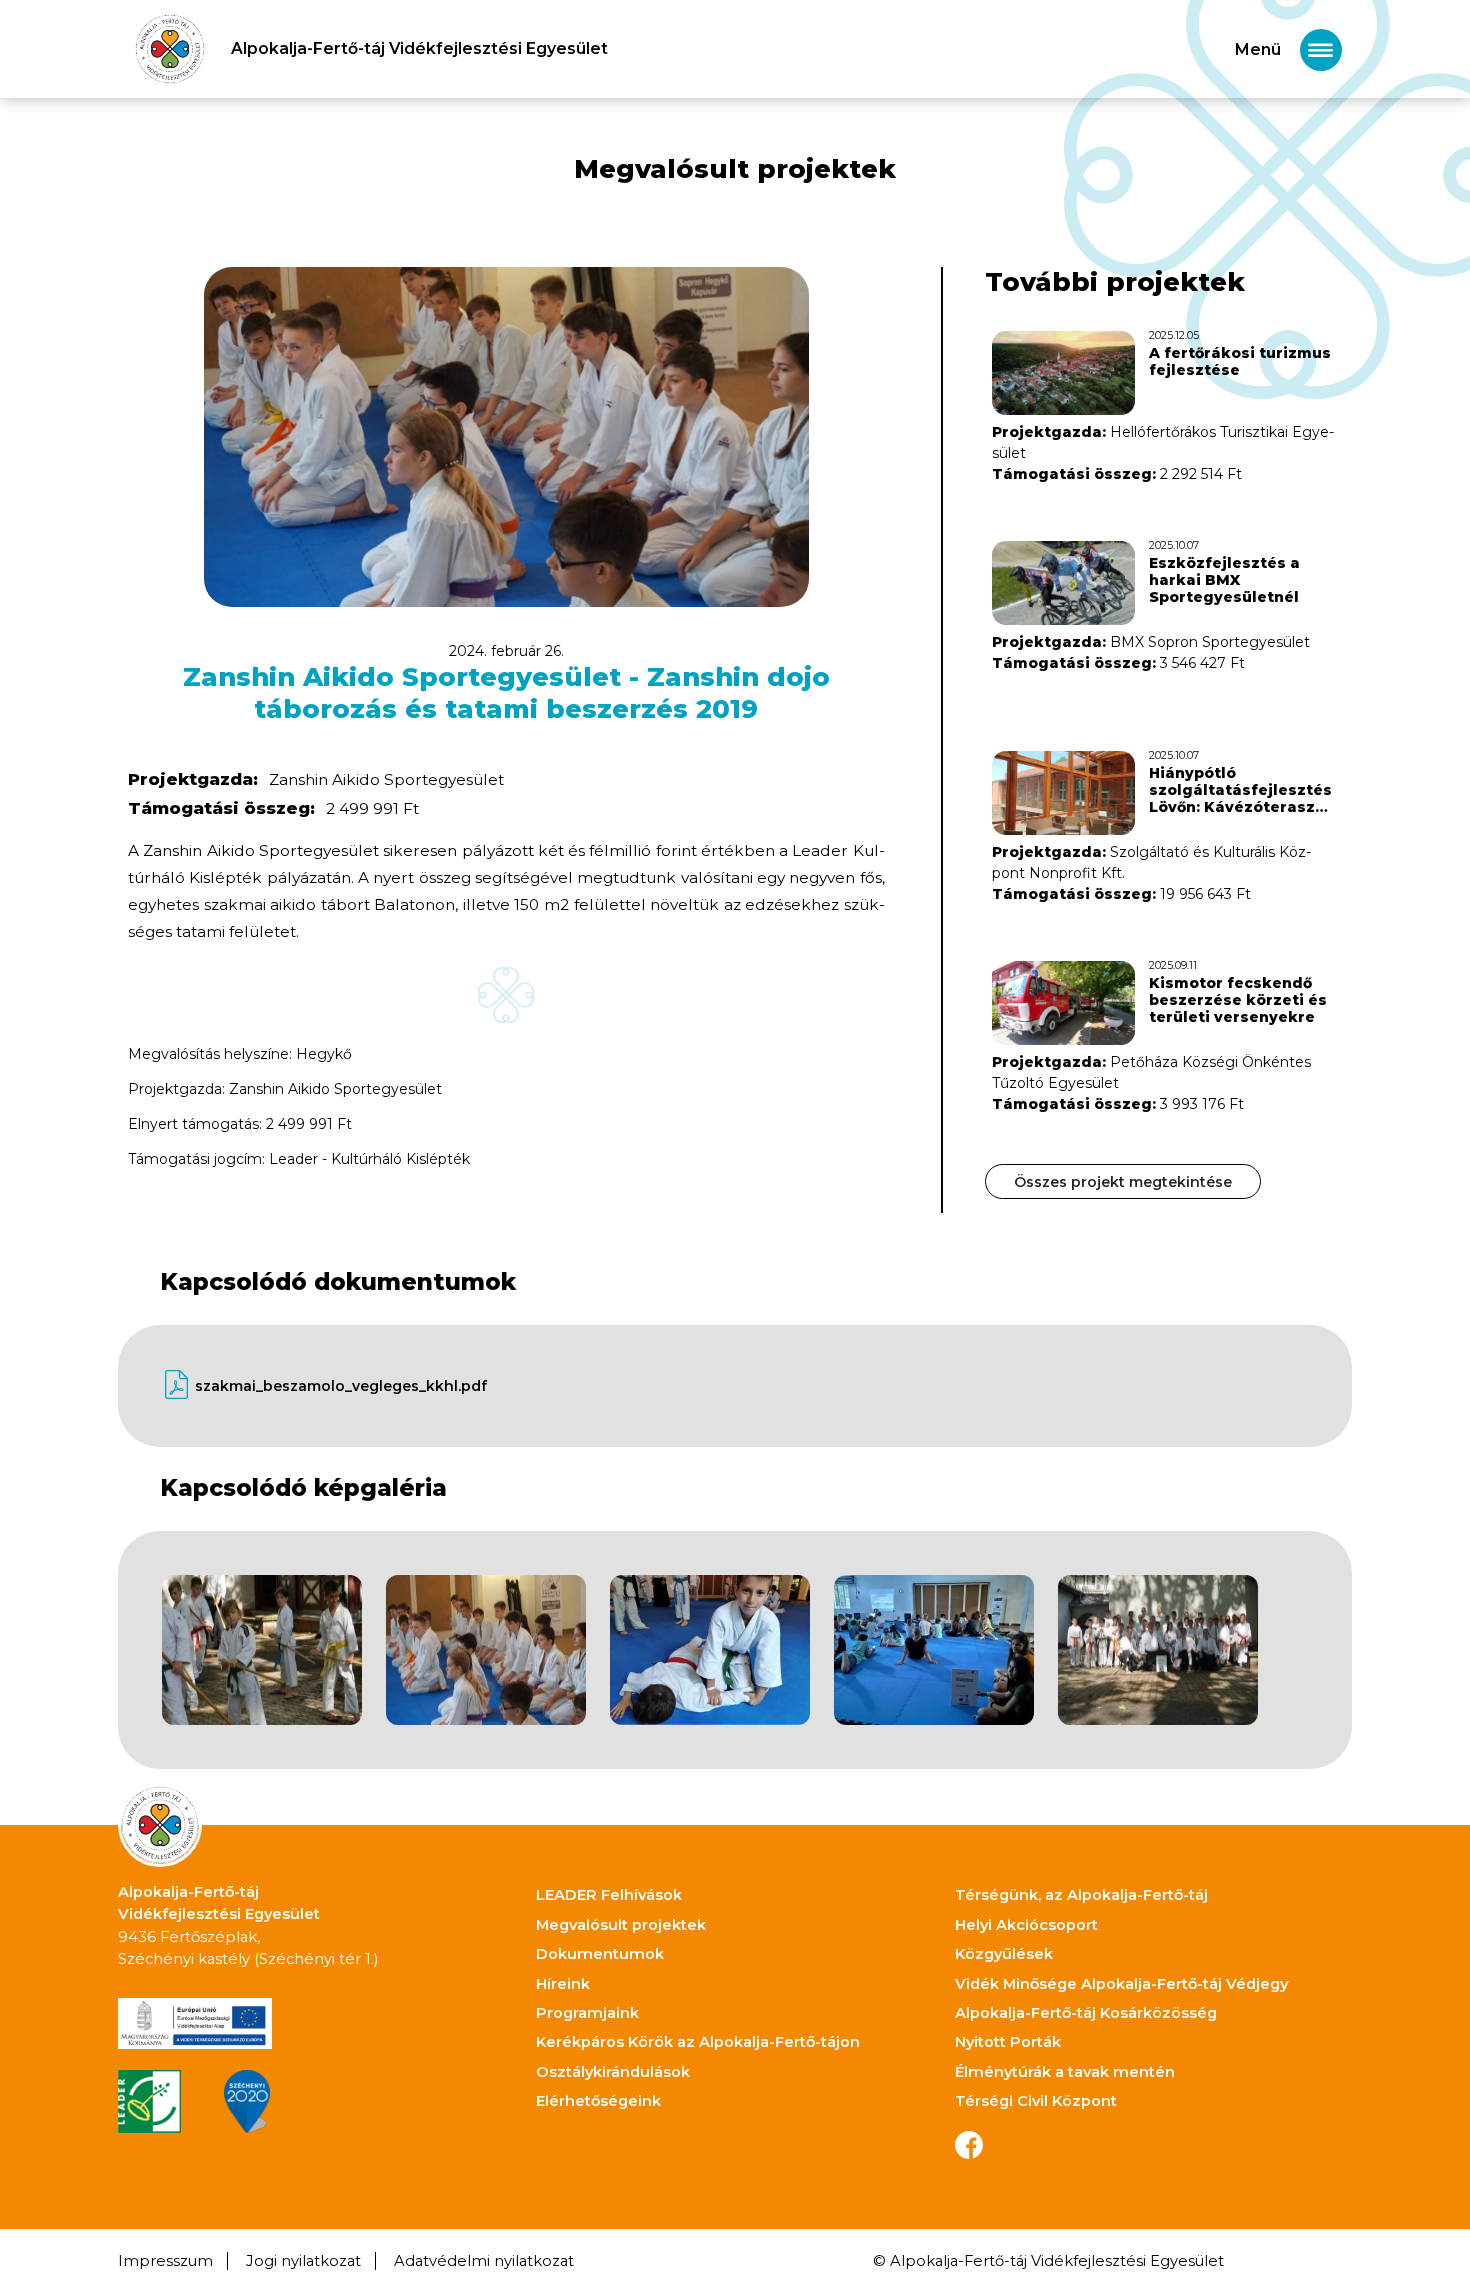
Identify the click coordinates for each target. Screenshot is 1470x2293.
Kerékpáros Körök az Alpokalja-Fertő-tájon (698, 2042)
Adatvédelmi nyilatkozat (484, 2261)
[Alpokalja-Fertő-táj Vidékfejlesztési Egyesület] (170, 49)
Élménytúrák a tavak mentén (1065, 2072)
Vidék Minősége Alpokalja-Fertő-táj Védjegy (1121, 1984)
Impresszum (165, 2261)
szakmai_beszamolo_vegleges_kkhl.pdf (341, 1386)
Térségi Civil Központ (1036, 2101)
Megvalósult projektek (621, 1925)
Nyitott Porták (1008, 2042)
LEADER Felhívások (609, 1895)
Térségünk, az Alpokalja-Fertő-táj (1081, 1895)
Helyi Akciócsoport (1026, 1925)
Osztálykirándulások (613, 2072)
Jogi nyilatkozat (303, 2261)
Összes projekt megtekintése (1123, 1182)
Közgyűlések (1004, 1954)
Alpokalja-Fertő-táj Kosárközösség (1086, 2013)
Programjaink (587, 2013)
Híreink (563, 1984)
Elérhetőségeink (598, 2101)
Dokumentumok (600, 1954)
